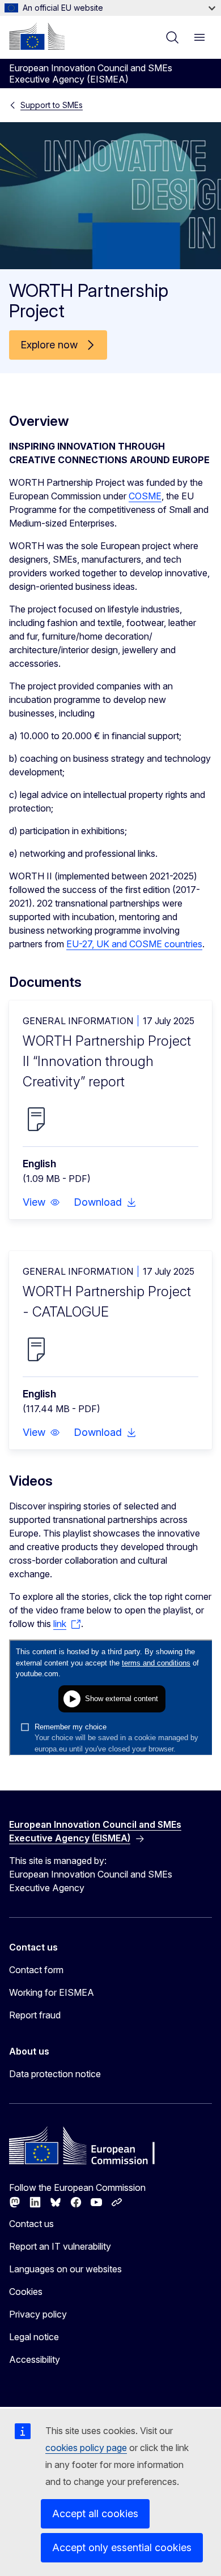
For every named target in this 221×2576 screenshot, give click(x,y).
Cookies (26, 2292)
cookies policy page (86, 2448)
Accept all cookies (95, 2514)
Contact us (31, 2224)
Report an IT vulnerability (60, 2246)
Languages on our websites (65, 2269)
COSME (145, 496)
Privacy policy (38, 2314)
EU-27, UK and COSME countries (134, 944)
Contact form (36, 1970)
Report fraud (35, 2015)
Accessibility (35, 2359)
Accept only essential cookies (122, 2547)
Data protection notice (55, 2074)
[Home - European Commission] (37, 36)
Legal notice (34, 2337)
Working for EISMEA (52, 1992)
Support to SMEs (52, 105)
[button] (41, 1202)
